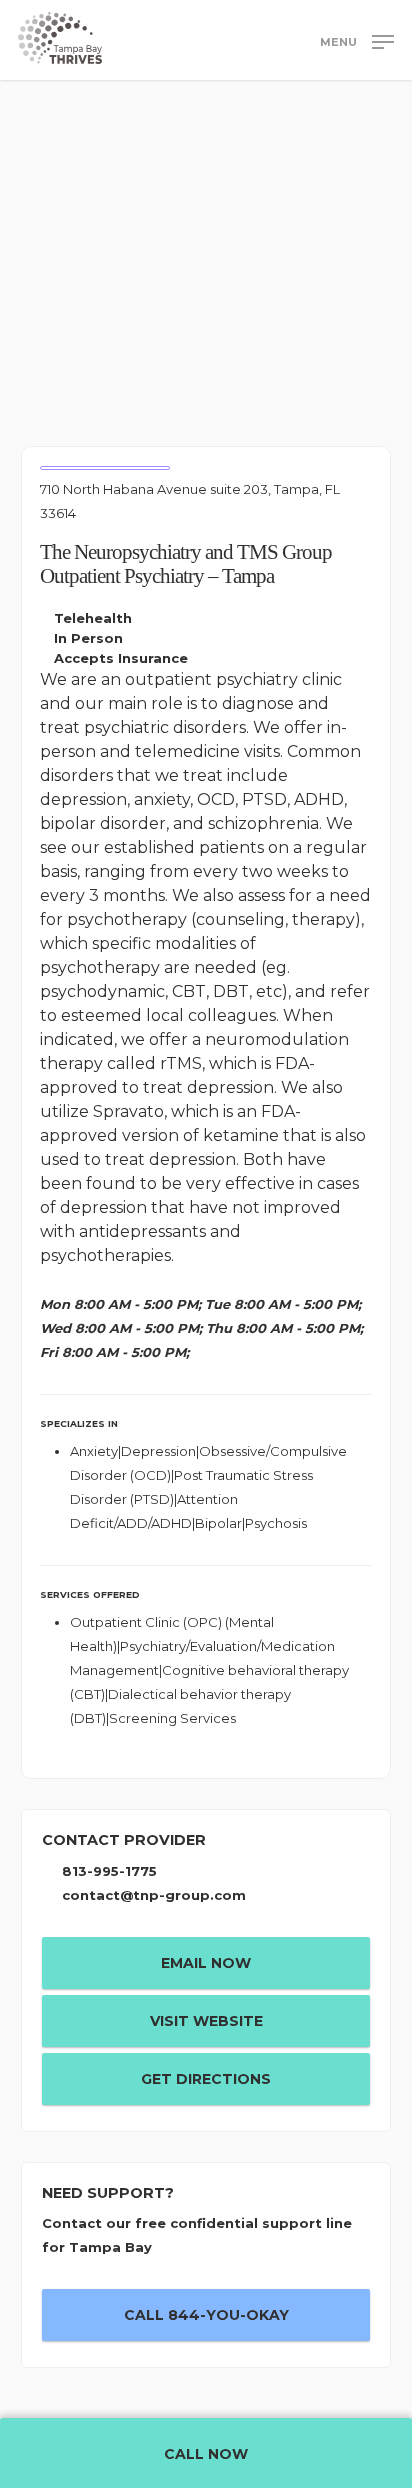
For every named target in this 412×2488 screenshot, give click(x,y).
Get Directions (206, 2079)
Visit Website (206, 2021)
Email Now (206, 1963)
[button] (357, 41)
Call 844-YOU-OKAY (206, 2315)
